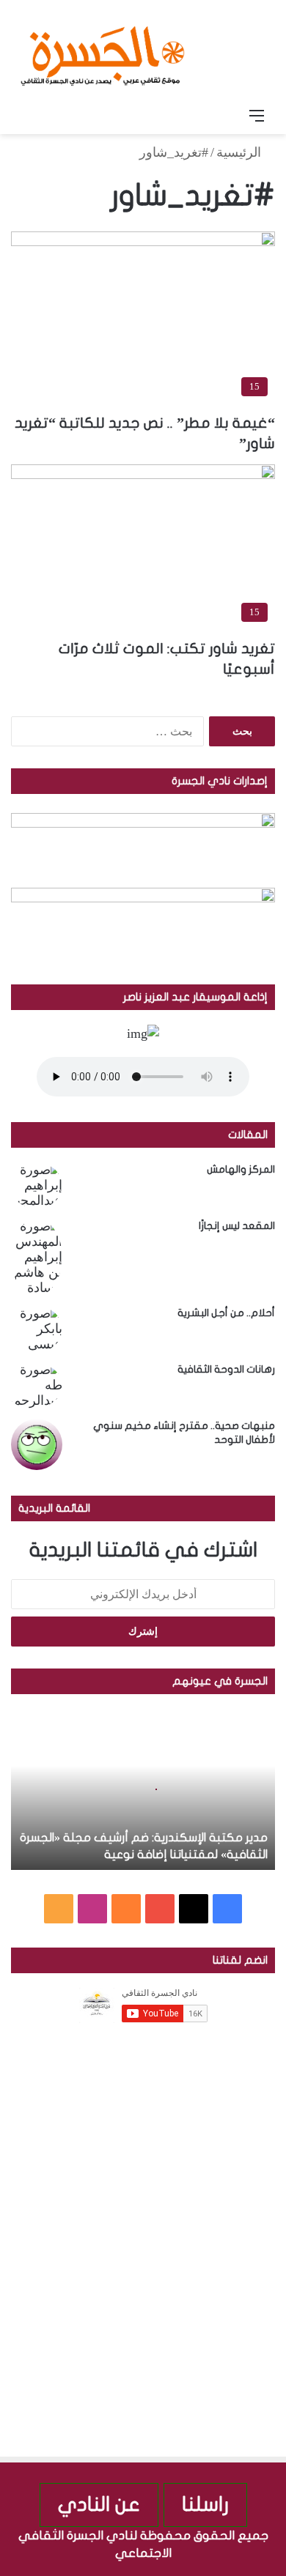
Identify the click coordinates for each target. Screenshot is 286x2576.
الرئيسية (241, 152)
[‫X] (194, 1909)
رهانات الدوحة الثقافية (226, 1369)
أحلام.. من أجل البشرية (226, 1313)
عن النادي (99, 2505)
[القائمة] (257, 116)
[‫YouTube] (160, 1909)
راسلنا (205, 2505)
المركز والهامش (241, 1169)
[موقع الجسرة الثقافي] (103, 51)
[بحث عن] (29, 116)
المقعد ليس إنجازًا (237, 1226)
